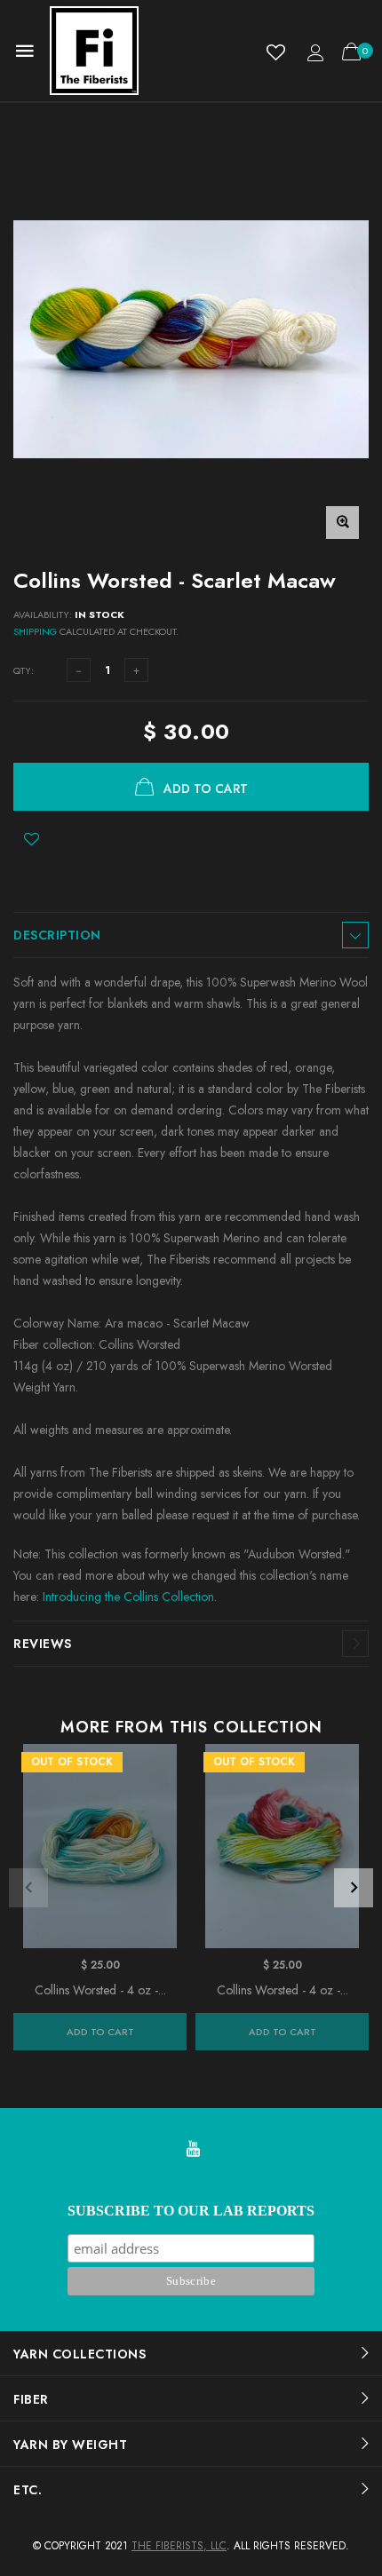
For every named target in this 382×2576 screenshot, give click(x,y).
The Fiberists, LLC (179, 2546)
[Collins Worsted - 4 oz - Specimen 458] (100, 1846)
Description (57, 935)
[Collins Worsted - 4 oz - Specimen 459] (282, 1846)
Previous (28, 1888)
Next (354, 1888)
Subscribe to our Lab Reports (191, 2211)
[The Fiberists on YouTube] (193, 2150)
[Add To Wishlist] (32, 839)
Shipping (35, 631)
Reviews (43, 1644)
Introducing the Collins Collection (128, 1597)
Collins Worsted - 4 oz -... (100, 1990)
